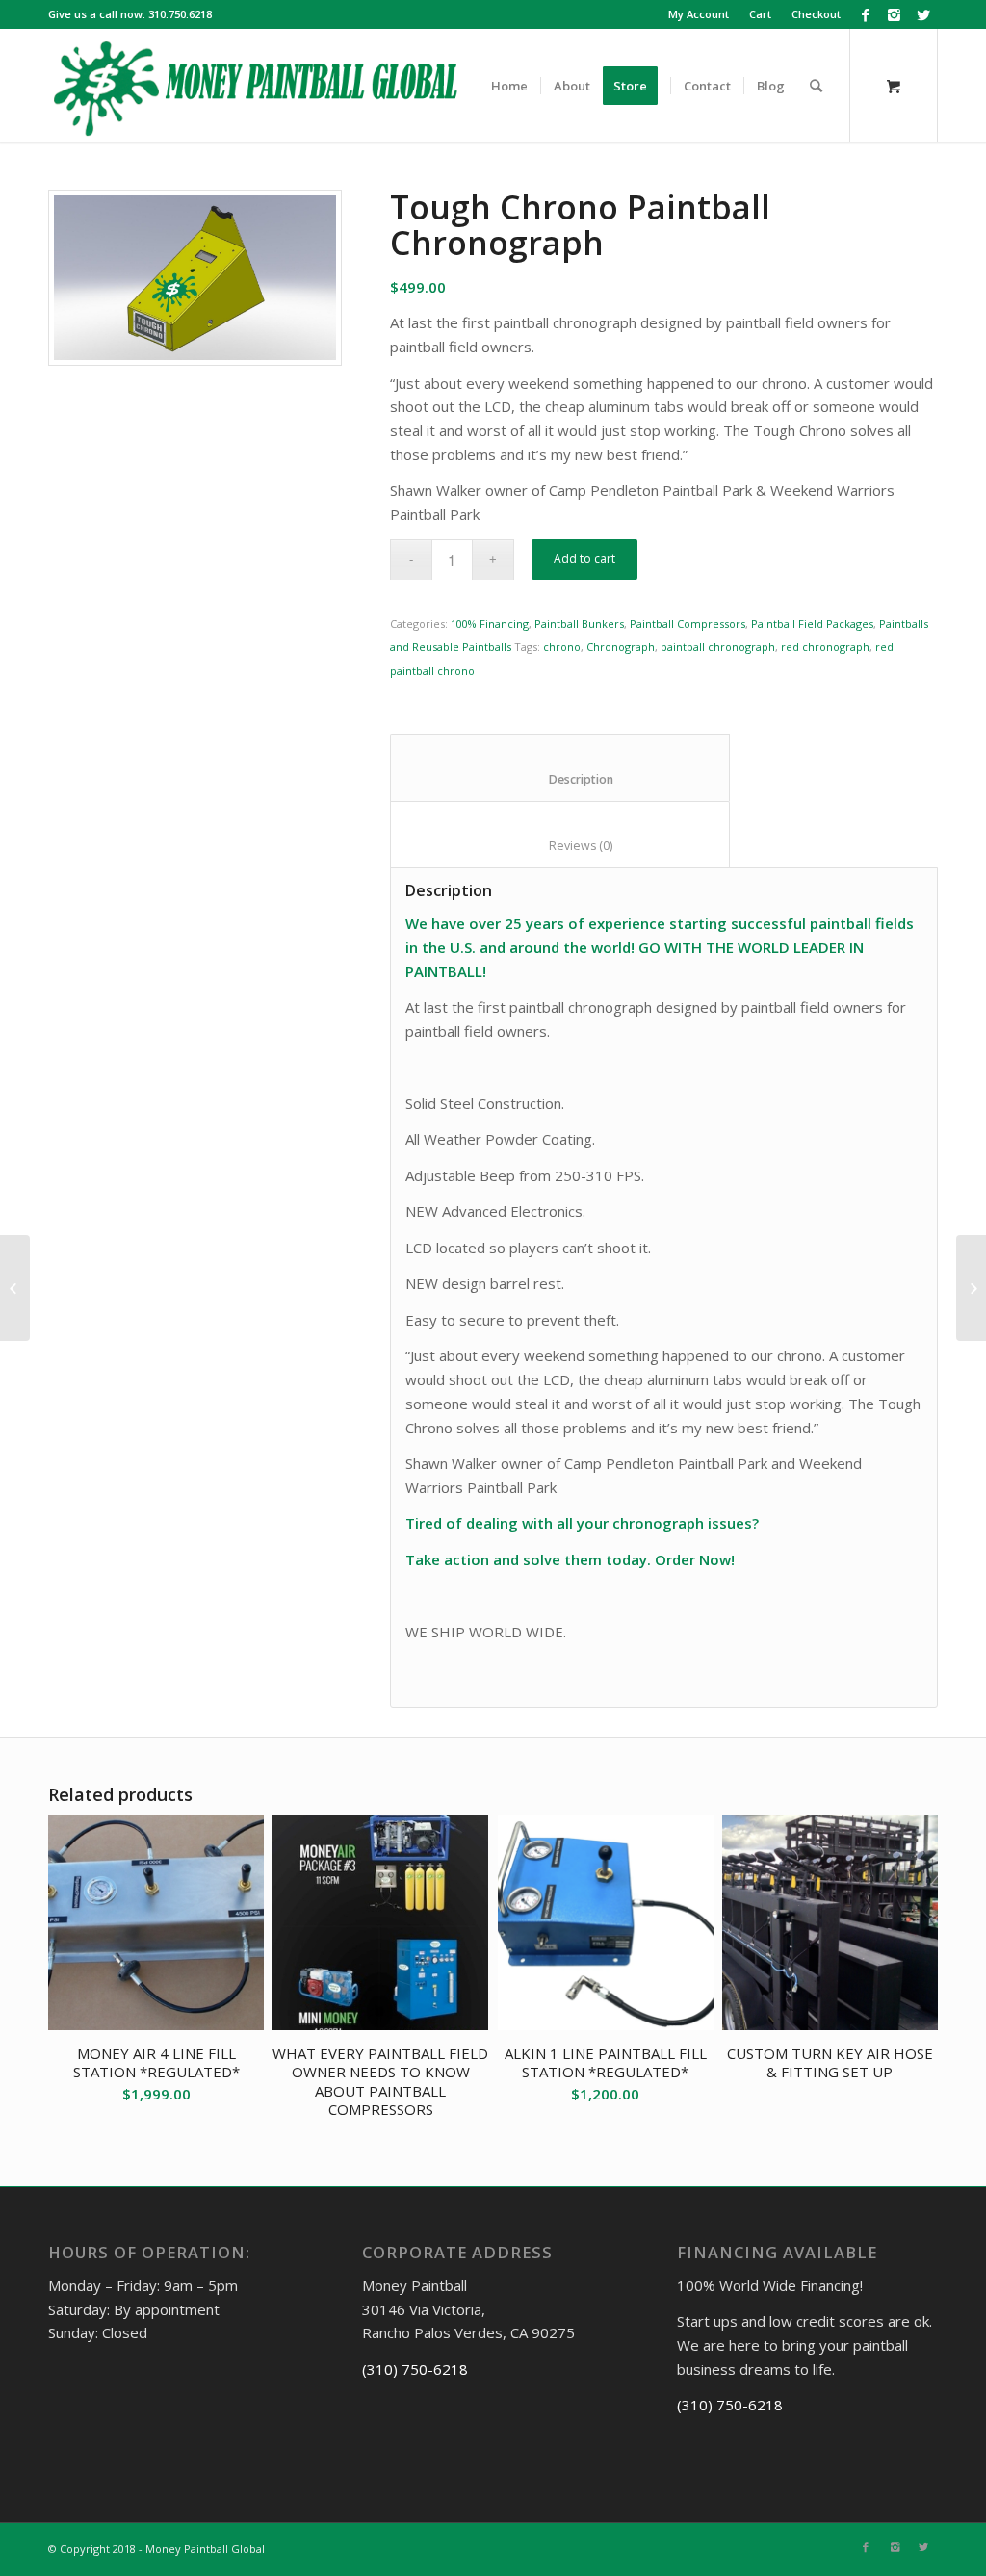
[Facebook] (865, 14)
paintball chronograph (718, 646)
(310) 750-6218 (415, 2369)
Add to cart (584, 559)
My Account (699, 14)
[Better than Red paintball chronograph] (195, 278)
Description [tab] (560, 779)
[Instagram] (894, 14)
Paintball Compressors (688, 623)
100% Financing (490, 623)
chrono (562, 646)
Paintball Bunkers (579, 623)
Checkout (816, 14)
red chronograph (825, 646)
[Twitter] (923, 14)
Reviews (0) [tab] (560, 846)
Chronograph (621, 646)
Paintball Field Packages (812, 623)
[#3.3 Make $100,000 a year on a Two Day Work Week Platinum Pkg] (15, 1288)
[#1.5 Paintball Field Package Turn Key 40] (971, 1288)
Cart (760, 14)
